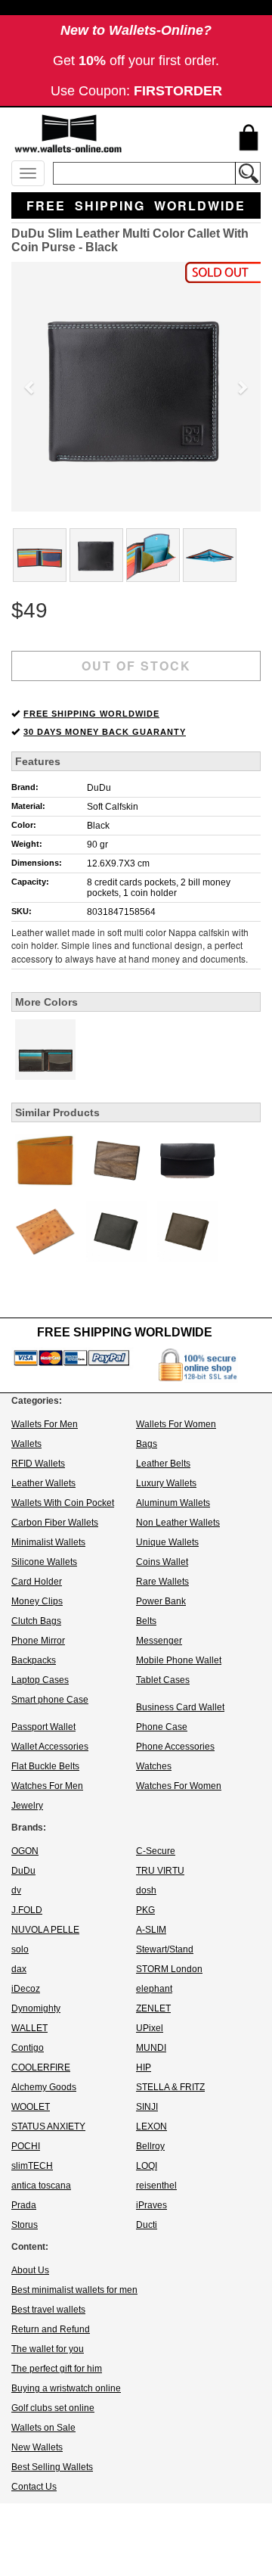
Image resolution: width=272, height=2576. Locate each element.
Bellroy (150, 2146)
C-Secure (156, 1851)
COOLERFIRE (41, 2067)
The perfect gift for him (57, 2369)
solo (20, 1949)
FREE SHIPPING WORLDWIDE (91, 714)
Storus (25, 2225)
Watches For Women (179, 1786)
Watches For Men (47, 1786)
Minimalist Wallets (48, 1542)
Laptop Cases (40, 1680)
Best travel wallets (48, 2310)
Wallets (26, 1444)
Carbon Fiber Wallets (55, 1523)
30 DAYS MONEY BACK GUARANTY (105, 732)
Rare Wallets (162, 1582)
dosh (146, 1890)
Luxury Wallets (166, 1483)
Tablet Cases (163, 1680)
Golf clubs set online (53, 2408)
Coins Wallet (162, 1562)
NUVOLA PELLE (45, 1930)
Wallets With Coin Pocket (63, 1503)
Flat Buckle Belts (45, 1766)
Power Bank (161, 1601)
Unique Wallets (167, 1542)
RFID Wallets (38, 1464)
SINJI (147, 2107)
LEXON (151, 2126)
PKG (145, 1910)
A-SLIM (151, 1930)
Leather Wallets (43, 1483)
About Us (30, 2270)
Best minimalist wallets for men (74, 2290)
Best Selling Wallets (52, 2467)
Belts (146, 1621)
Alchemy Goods (44, 2087)
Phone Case (162, 1727)
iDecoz (26, 1989)
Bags (147, 1444)
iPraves (151, 2205)
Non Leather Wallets (178, 1523)
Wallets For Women (176, 1424)
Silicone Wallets (44, 1562)
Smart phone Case (50, 1700)
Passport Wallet (43, 1727)
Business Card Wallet (180, 1707)
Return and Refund (51, 2329)
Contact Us (34, 2487)
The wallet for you (48, 2349)
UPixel (150, 2028)
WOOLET (31, 2107)
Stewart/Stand (165, 1949)
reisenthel (156, 2186)
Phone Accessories (175, 1747)
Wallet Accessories (50, 1747)
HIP (144, 2067)
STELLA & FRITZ (170, 2087)
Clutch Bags (36, 1621)
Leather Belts (163, 1464)
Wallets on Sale (43, 2428)
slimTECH (32, 2166)
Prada (24, 2205)
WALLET (29, 2028)
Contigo (28, 2048)
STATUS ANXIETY (48, 2126)
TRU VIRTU (160, 1871)
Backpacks (34, 1660)
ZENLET (153, 2008)
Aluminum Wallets (173, 1503)
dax (19, 1969)
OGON (25, 1851)
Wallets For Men (45, 1424)
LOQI (147, 2166)
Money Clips (37, 1601)
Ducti (147, 2225)
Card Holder (37, 1582)
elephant (154, 1989)
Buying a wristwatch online (66, 2388)
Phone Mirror (38, 1641)
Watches (154, 1766)
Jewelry (27, 1806)
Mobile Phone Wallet (179, 1660)
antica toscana (41, 2186)
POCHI (26, 2146)
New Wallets (37, 2447)
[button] (30, 387)
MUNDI (151, 2048)
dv (16, 1890)
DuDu (99, 788)
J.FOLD (27, 1910)
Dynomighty (36, 2008)
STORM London (169, 1969)
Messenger (159, 1641)
